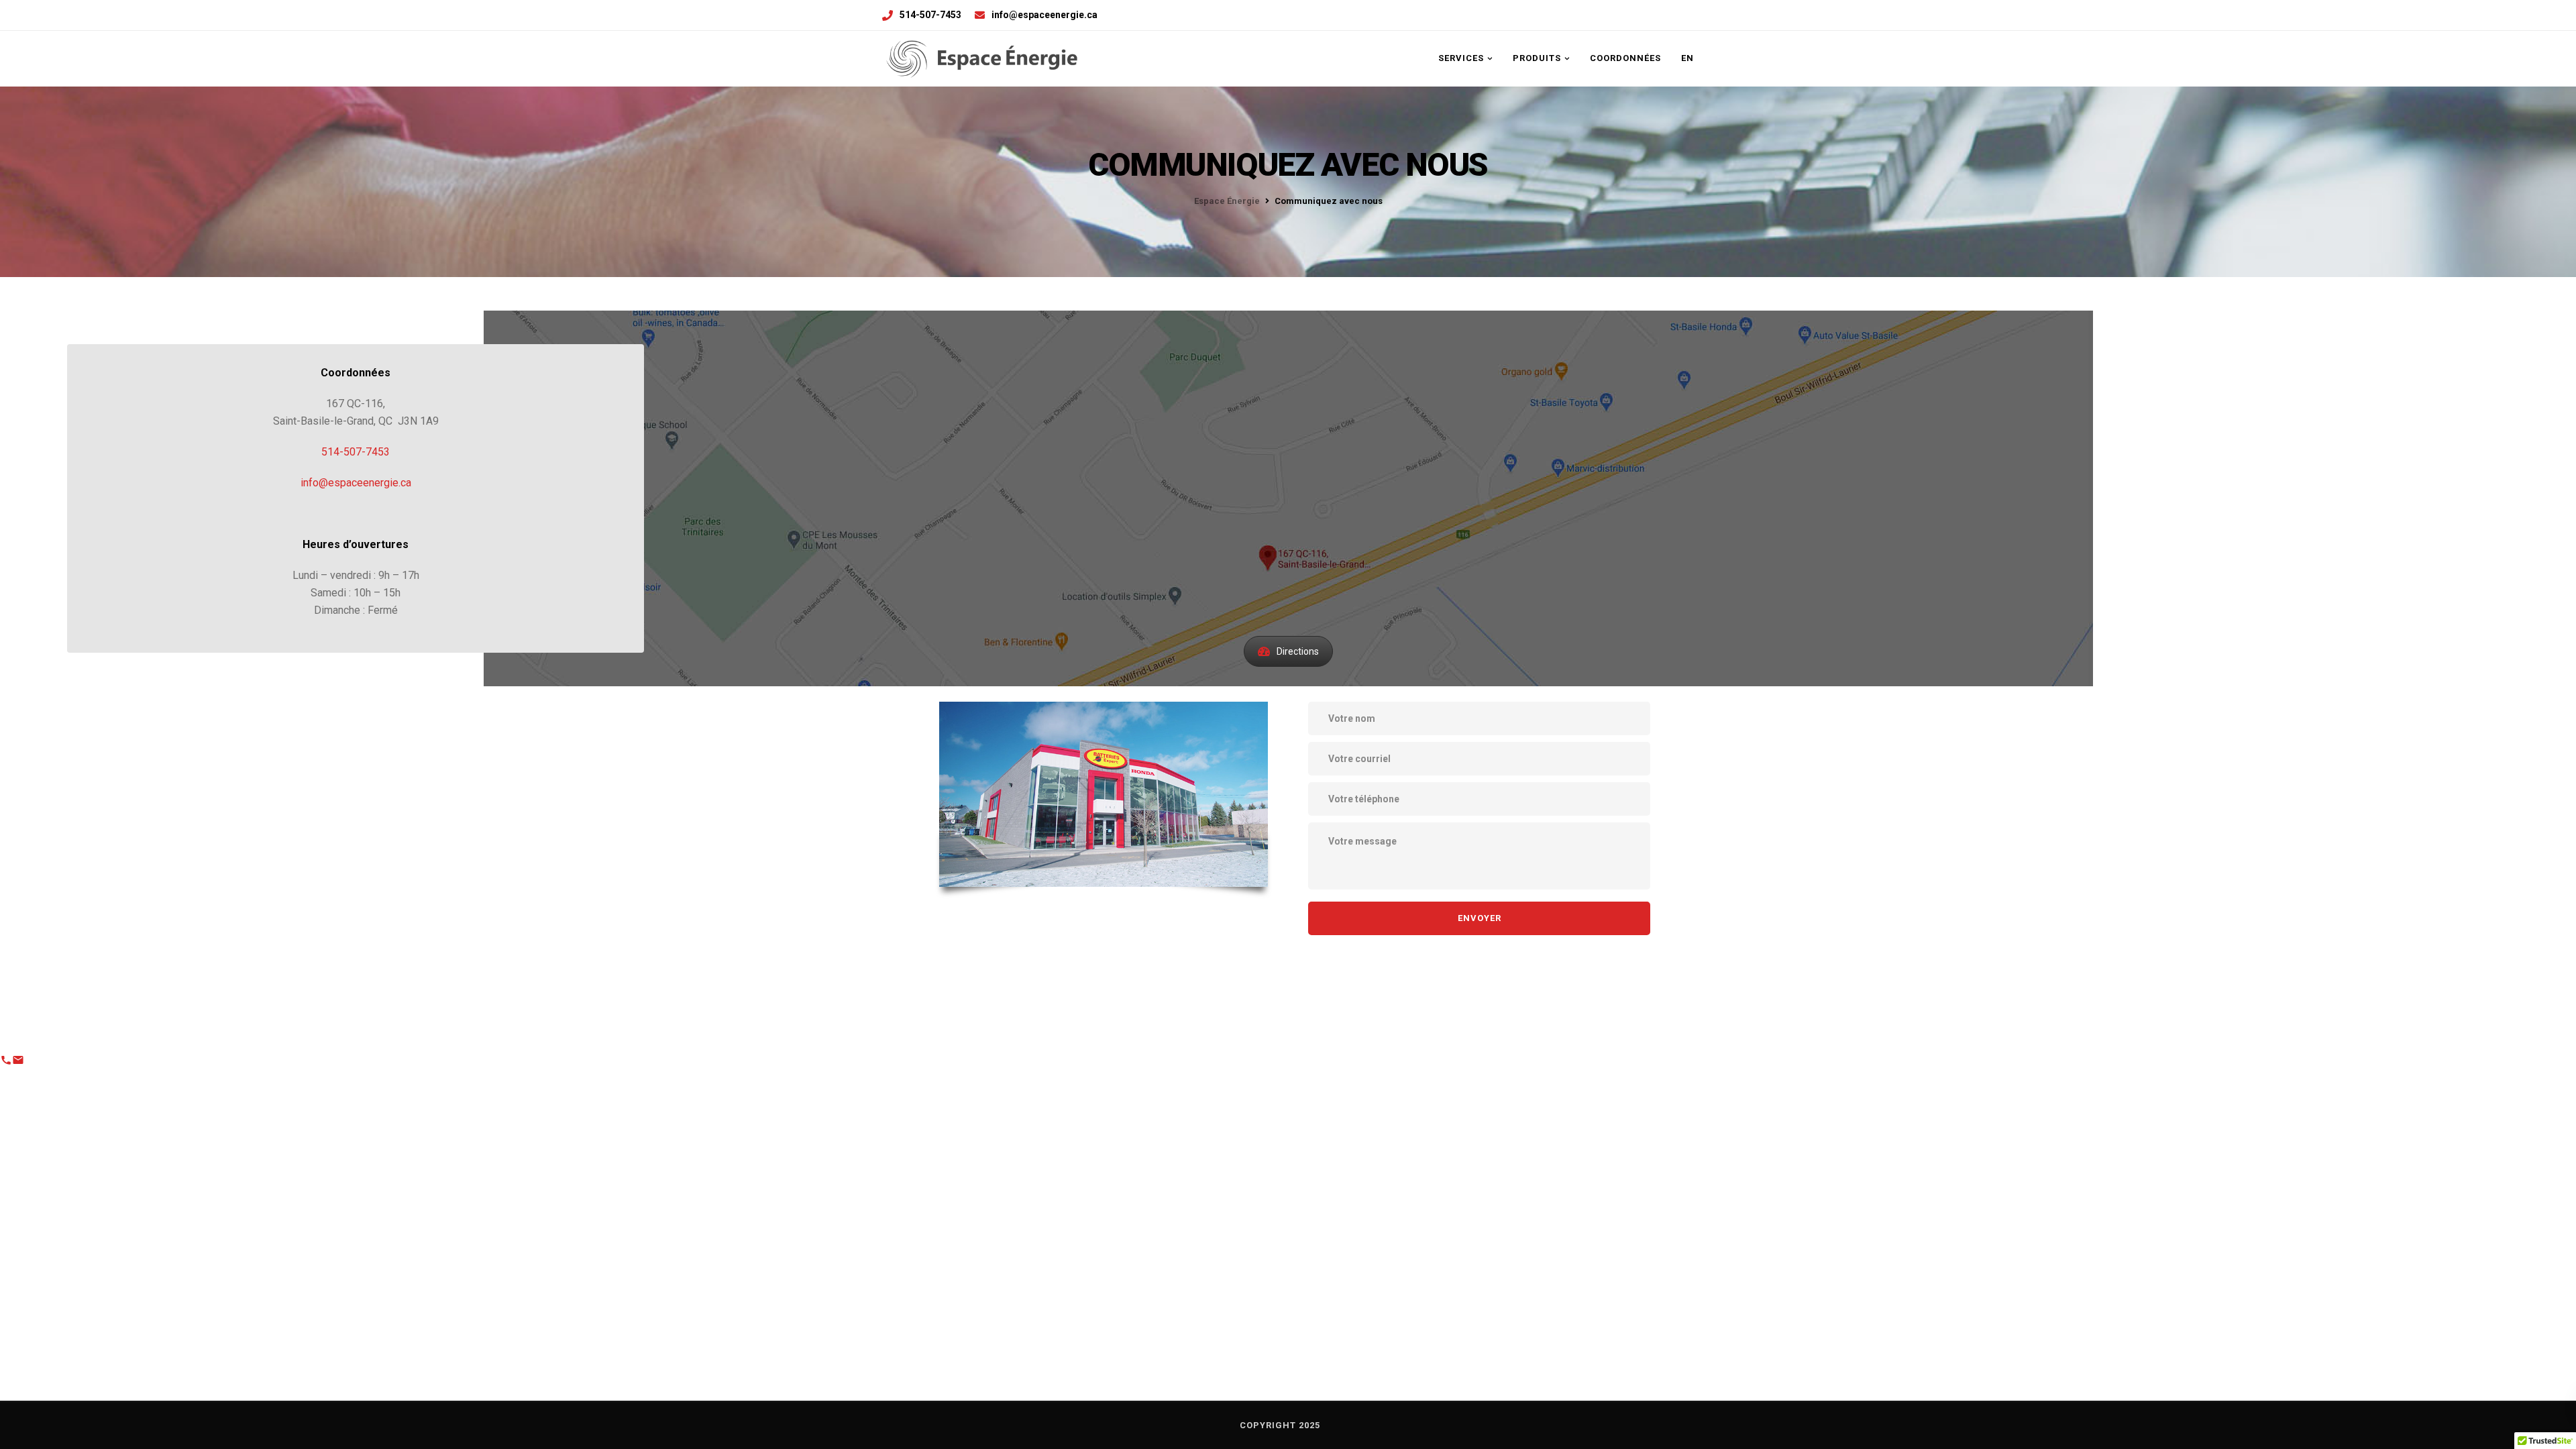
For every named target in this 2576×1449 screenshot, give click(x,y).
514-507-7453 (930, 15)
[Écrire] (18, 1063)
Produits (1537, 58)
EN (1687, 58)
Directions (1298, 651)
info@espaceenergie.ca (1044, 15)
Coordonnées (1625, 58)
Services (1461, 58)
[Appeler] (6, 1063)
